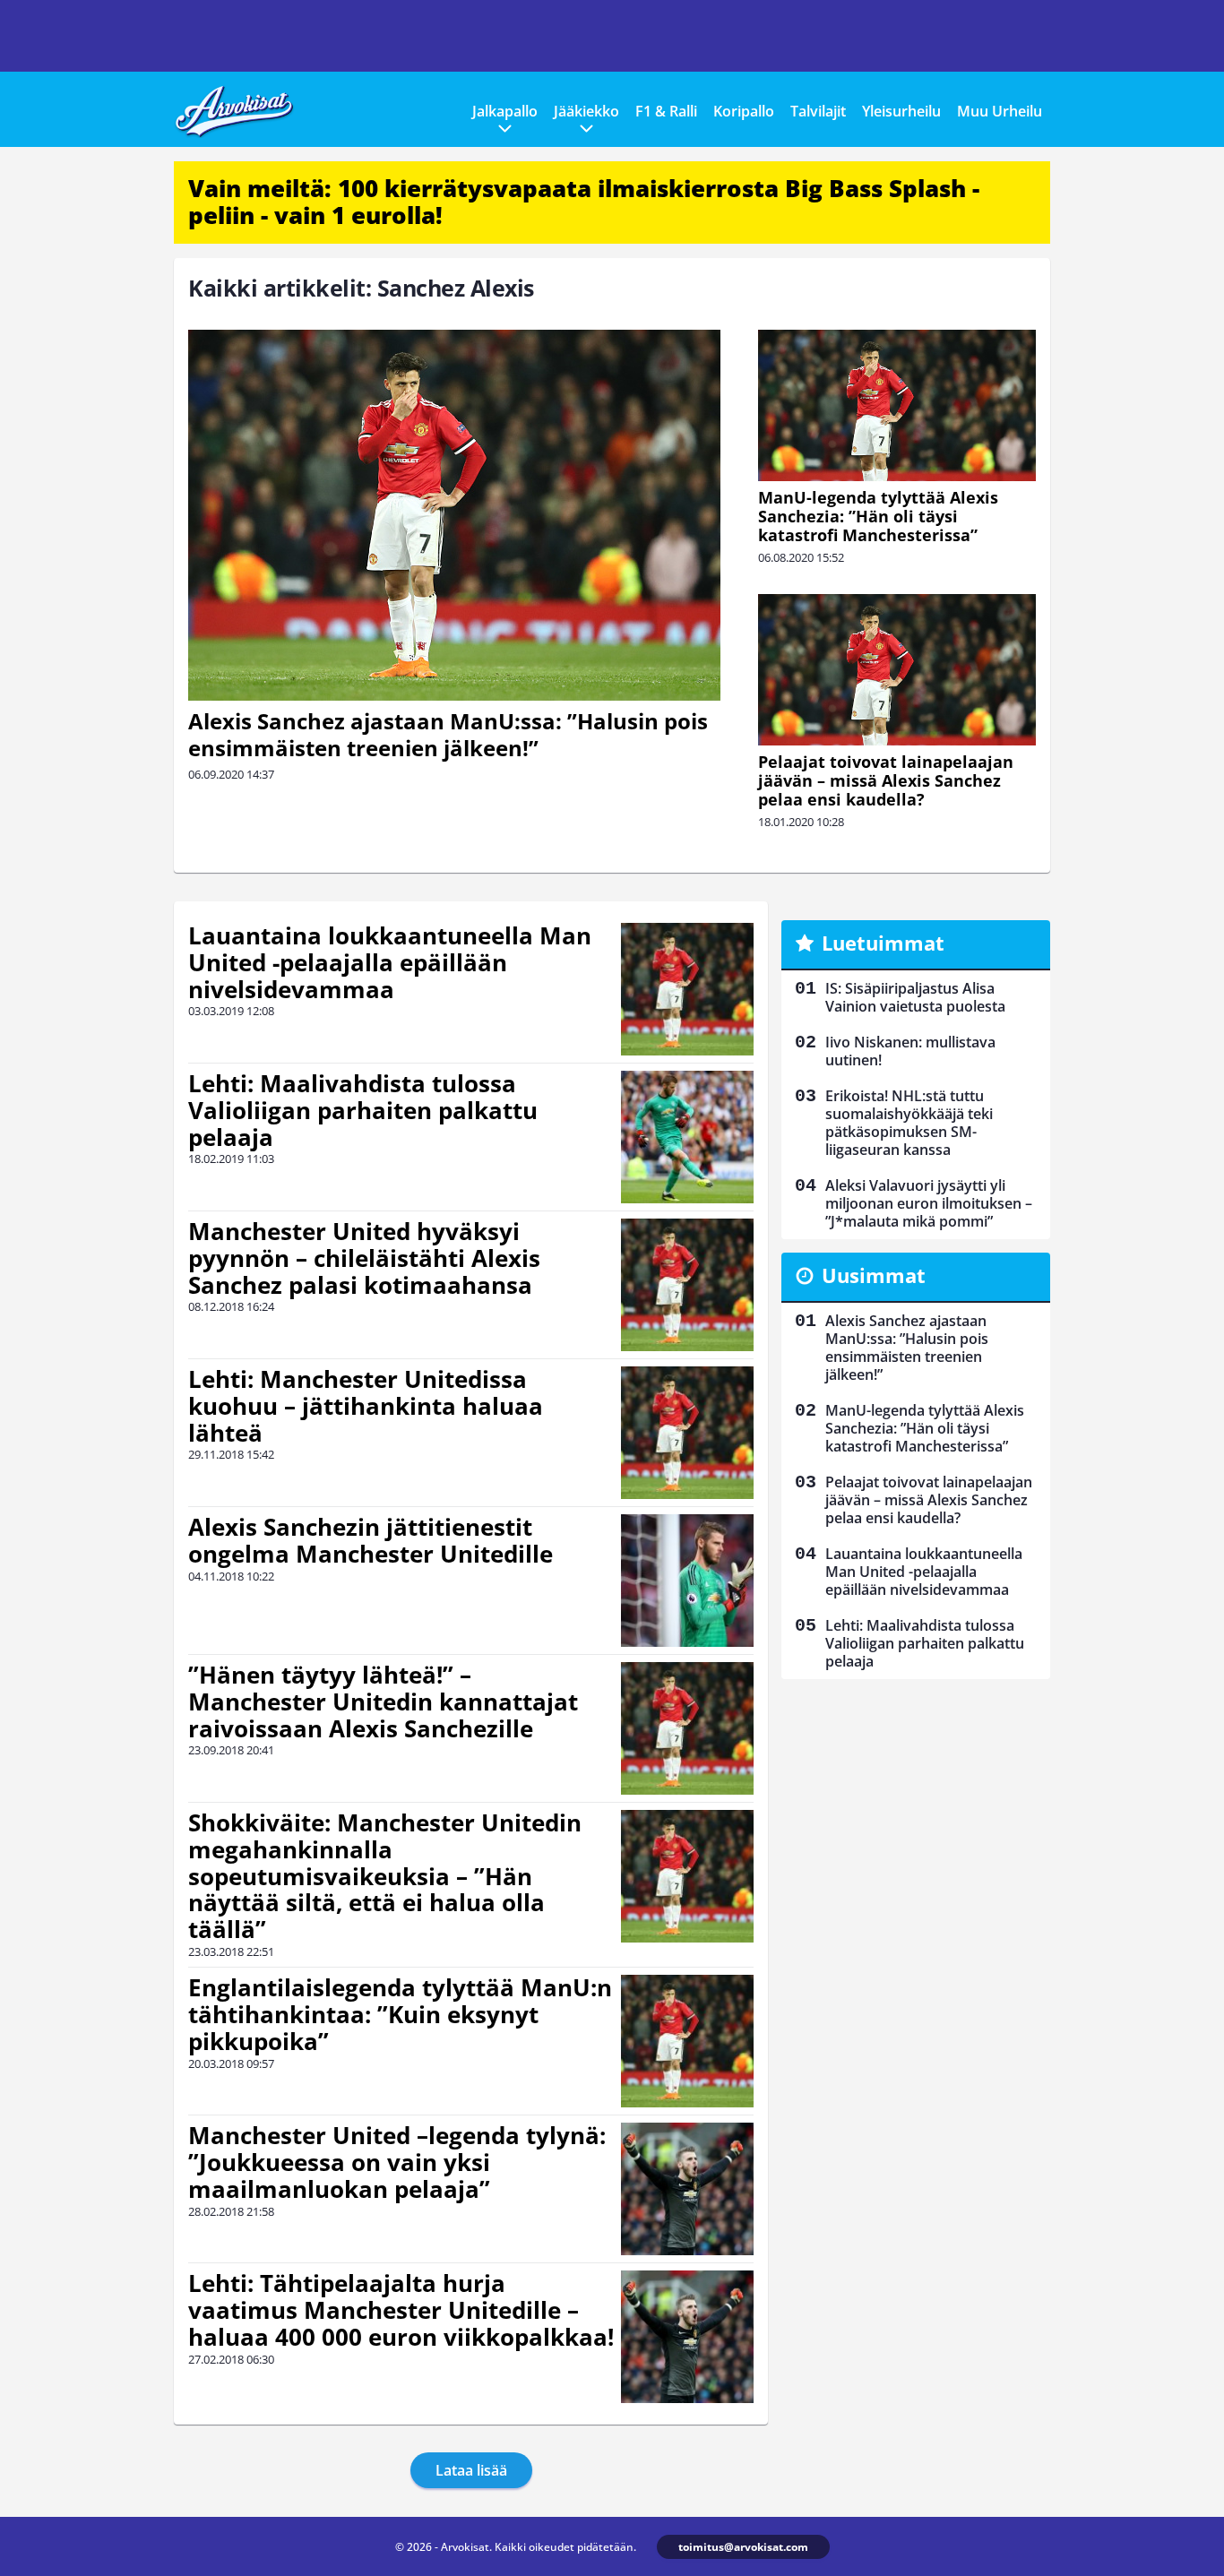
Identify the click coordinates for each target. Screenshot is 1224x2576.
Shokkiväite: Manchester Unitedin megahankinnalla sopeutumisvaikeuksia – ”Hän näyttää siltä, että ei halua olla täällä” (385, 1876)
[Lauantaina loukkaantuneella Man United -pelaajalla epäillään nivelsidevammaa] (687, 989)
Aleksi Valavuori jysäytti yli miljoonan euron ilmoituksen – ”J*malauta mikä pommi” (929, 1203)
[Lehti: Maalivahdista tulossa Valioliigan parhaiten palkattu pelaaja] (687, 1137)
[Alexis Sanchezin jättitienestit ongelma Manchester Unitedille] (687, 1581)
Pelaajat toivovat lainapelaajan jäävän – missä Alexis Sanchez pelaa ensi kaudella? (886, 780)
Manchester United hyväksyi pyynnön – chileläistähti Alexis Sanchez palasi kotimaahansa (364, 1258)
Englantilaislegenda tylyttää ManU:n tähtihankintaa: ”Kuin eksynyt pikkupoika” (400, 2014)
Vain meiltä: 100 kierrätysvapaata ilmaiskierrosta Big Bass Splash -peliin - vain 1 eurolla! (584, 202)
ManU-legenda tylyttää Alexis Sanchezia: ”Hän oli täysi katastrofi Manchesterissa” (878, 516)
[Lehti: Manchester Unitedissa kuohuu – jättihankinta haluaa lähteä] (687, 1433)
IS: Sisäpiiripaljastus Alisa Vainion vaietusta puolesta (915, 997)
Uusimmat (874, 1275)
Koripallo (744, 111)
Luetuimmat (883, 943)
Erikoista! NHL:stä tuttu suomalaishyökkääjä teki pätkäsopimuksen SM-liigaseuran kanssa (909, 1123)
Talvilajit (818, 111)
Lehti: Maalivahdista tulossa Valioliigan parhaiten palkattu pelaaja (363, 1110)
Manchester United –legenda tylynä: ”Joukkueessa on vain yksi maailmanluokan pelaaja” (397, 2162)
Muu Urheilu (1000, 111)
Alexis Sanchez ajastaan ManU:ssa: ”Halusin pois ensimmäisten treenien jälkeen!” (448, 734)
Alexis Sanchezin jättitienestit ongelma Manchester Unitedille (371, 1540)
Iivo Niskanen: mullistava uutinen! (910, 1051)
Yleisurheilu (901, 111)
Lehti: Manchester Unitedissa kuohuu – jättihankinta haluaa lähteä (366, 1406)
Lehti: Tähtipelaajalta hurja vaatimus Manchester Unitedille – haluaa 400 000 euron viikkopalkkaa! (401, 2310)
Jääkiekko (586, 111)
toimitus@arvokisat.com (743, 2547)
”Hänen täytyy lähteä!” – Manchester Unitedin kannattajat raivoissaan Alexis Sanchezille (383, 1702)
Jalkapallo (505, 111)
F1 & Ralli (666, 111)
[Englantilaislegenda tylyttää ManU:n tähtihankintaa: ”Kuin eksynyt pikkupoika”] (687, 2041)
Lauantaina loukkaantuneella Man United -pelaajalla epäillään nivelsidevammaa (390, 962)
